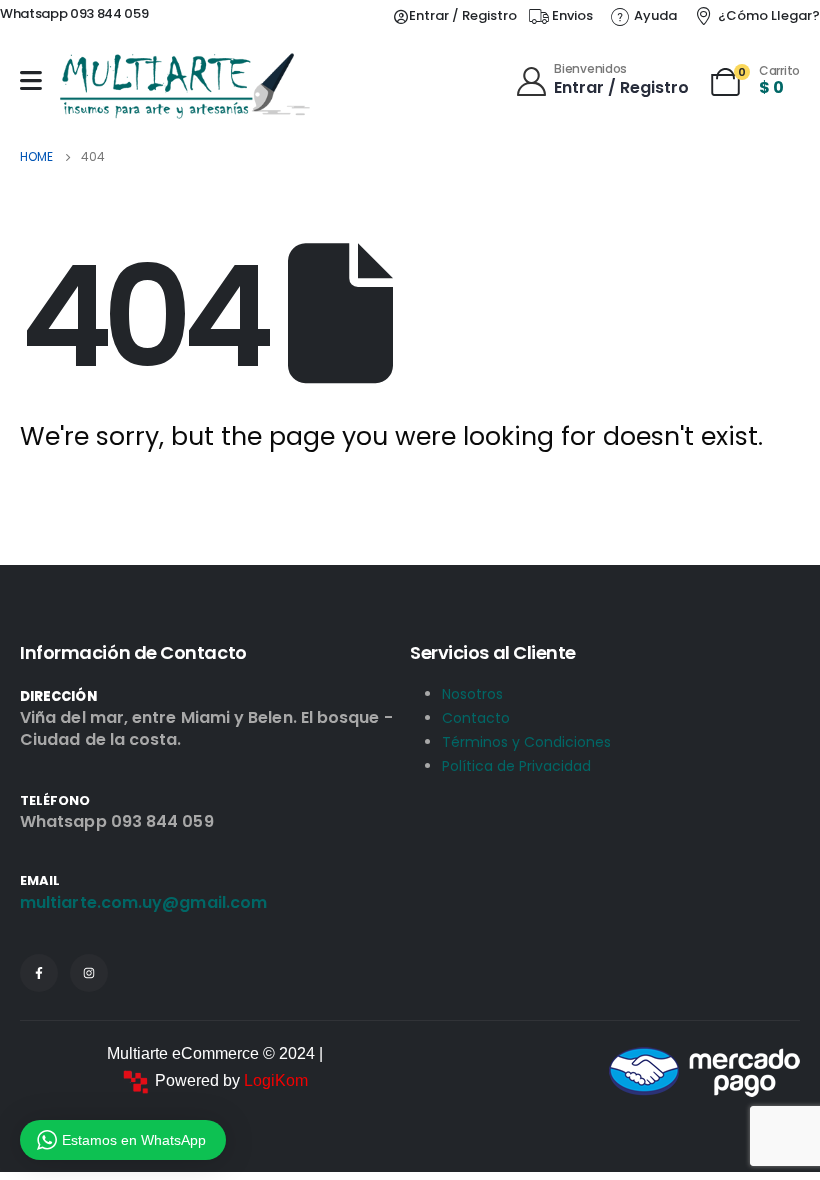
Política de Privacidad (516, 766)
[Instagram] (89, 973)
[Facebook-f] (39, 973)
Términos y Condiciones (526, 742)
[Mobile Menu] (31, 80)
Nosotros (472, 694)
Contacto (476, 718)
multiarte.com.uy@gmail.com (143, 902)
